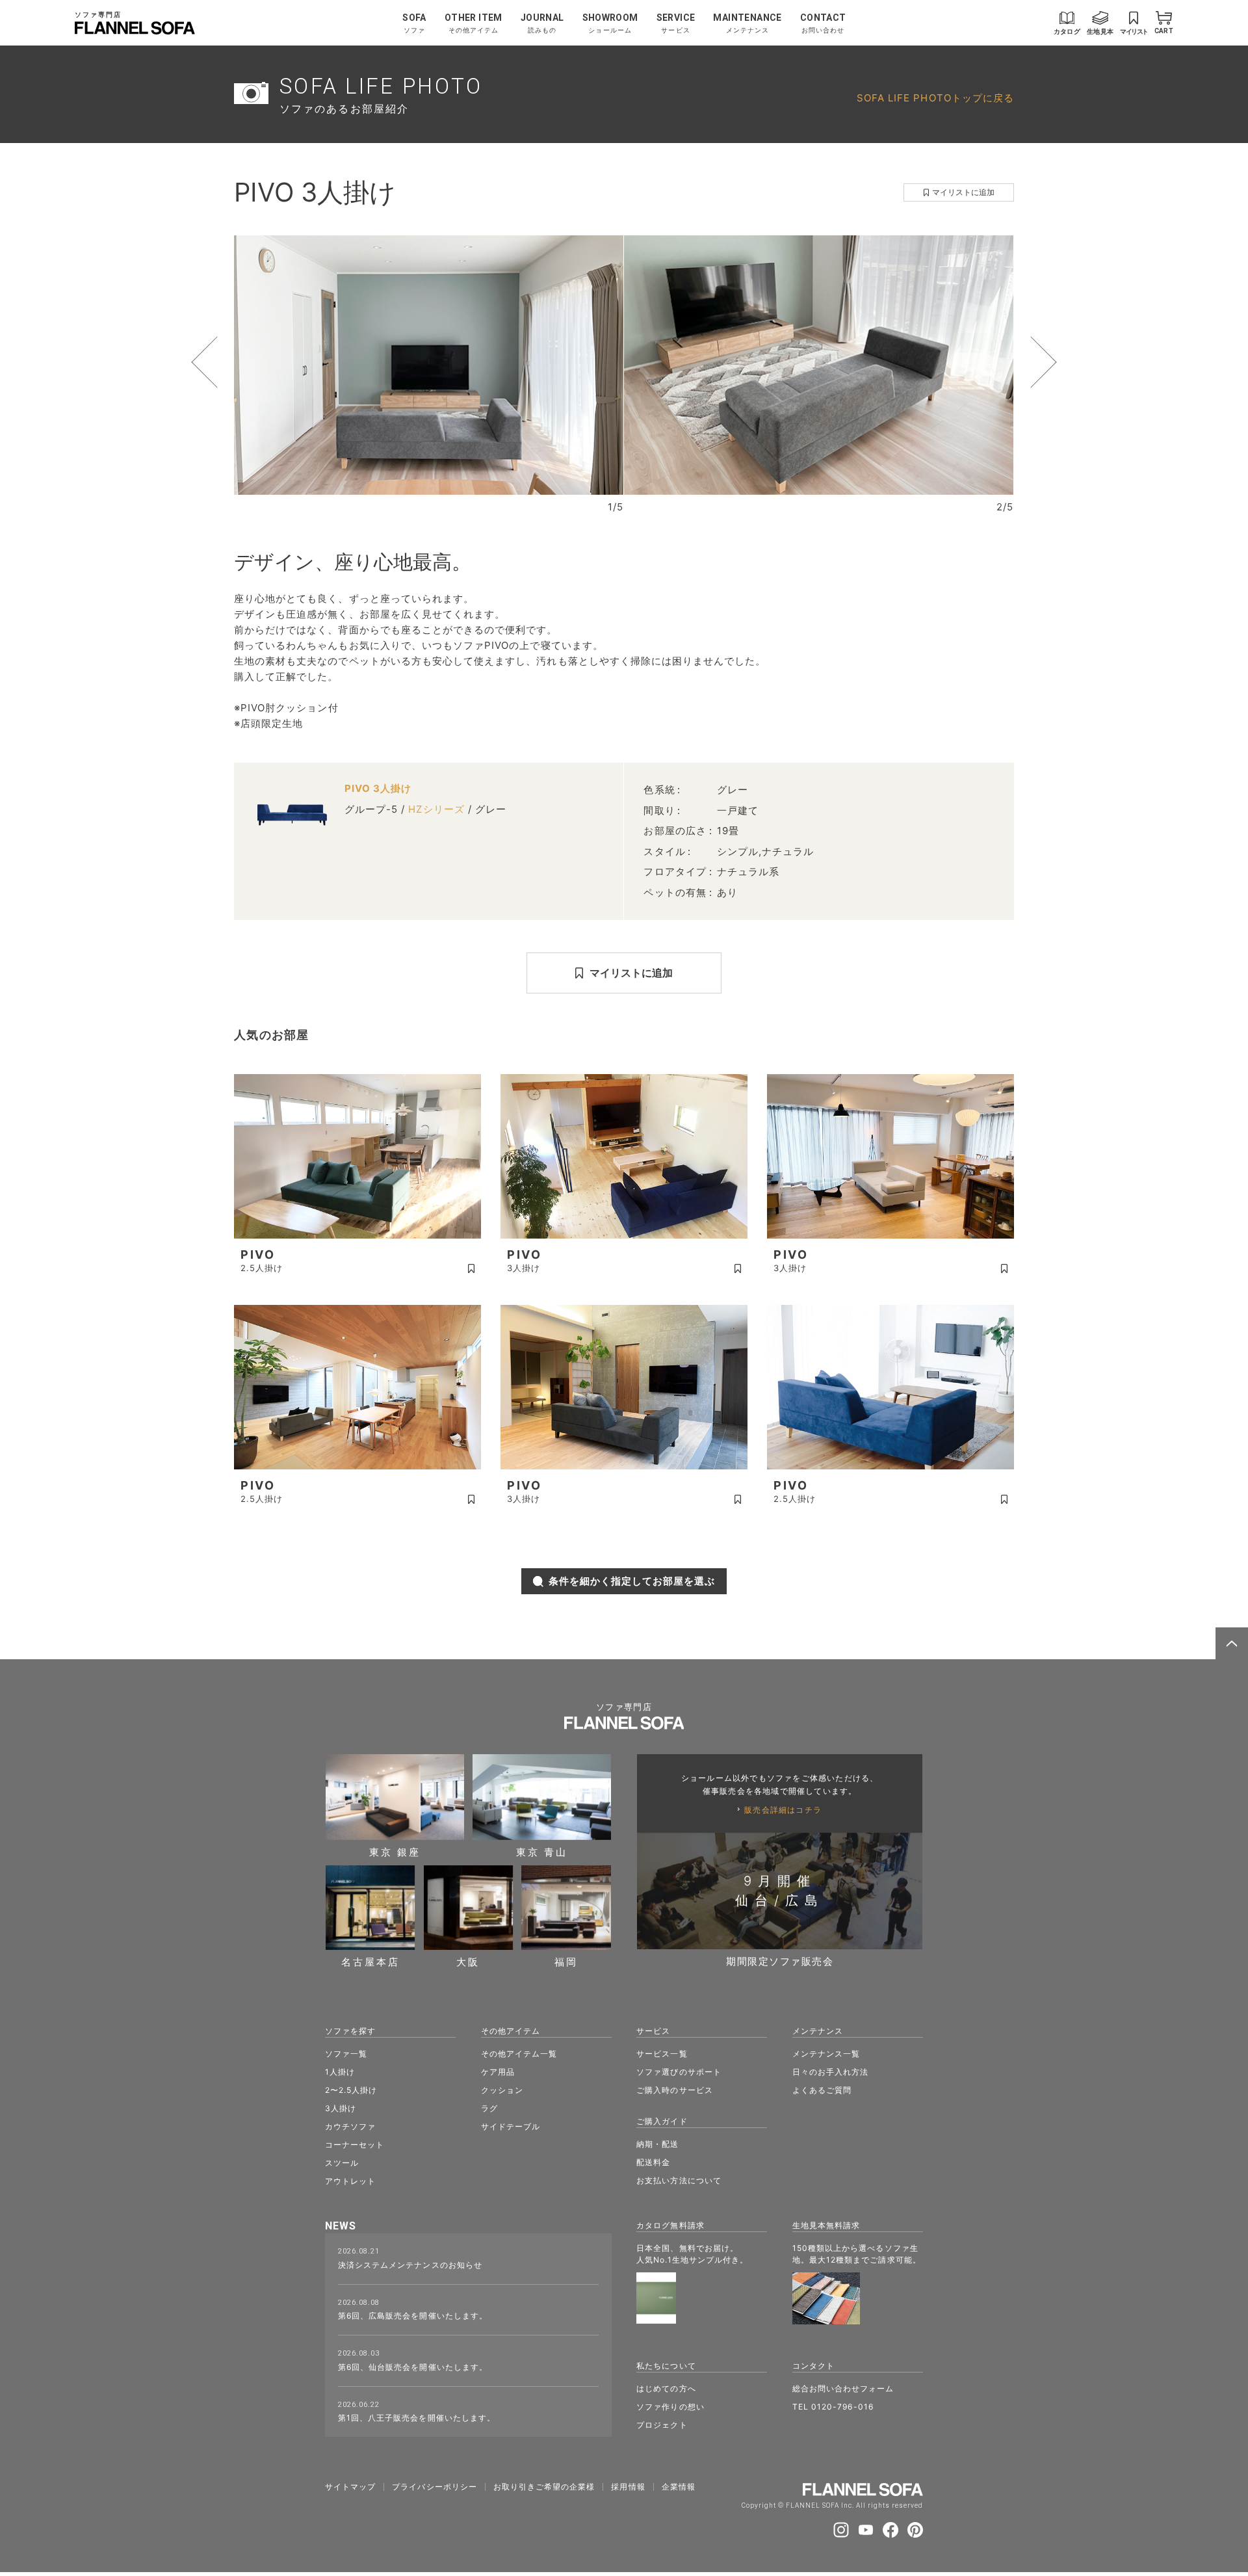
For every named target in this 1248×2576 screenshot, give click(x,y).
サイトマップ (350, 2487)
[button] (229, 362)
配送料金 (653, 2162)
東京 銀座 (395, 1851)
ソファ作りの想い (670, 2407)
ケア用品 (498, 2072)
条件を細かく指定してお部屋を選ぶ (632, 1581)
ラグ (489, 2108)
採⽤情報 (628, 2487)
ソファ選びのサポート (679, 2072)
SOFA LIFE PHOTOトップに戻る (935, 98)
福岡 (566, 1961)
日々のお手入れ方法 (830, 2072)
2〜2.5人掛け (351, 2090)
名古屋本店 (370, 1961)
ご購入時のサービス (674, 2090)
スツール (342, 2163)
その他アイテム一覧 (519, 2054)
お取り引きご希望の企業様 (544, 2487)
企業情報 (679, 2487)
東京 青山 (542, 1851)
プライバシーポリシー (435, 2487)
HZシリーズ (436, 809)
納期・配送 (657, 2144)
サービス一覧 (662, 2054)
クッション (502, 2090)
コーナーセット (355, 2145)
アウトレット (350, 2181)
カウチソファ (350, 2126)
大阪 (468, 1961)
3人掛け (341, 2108)
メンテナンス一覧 (826, 2054)
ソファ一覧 (346, 2054)
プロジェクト (662, 2425)
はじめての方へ (666, 2388)
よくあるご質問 (822, 2090)
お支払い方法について (679, 2180)
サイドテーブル (511, 2126)
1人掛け (340, 2072)
